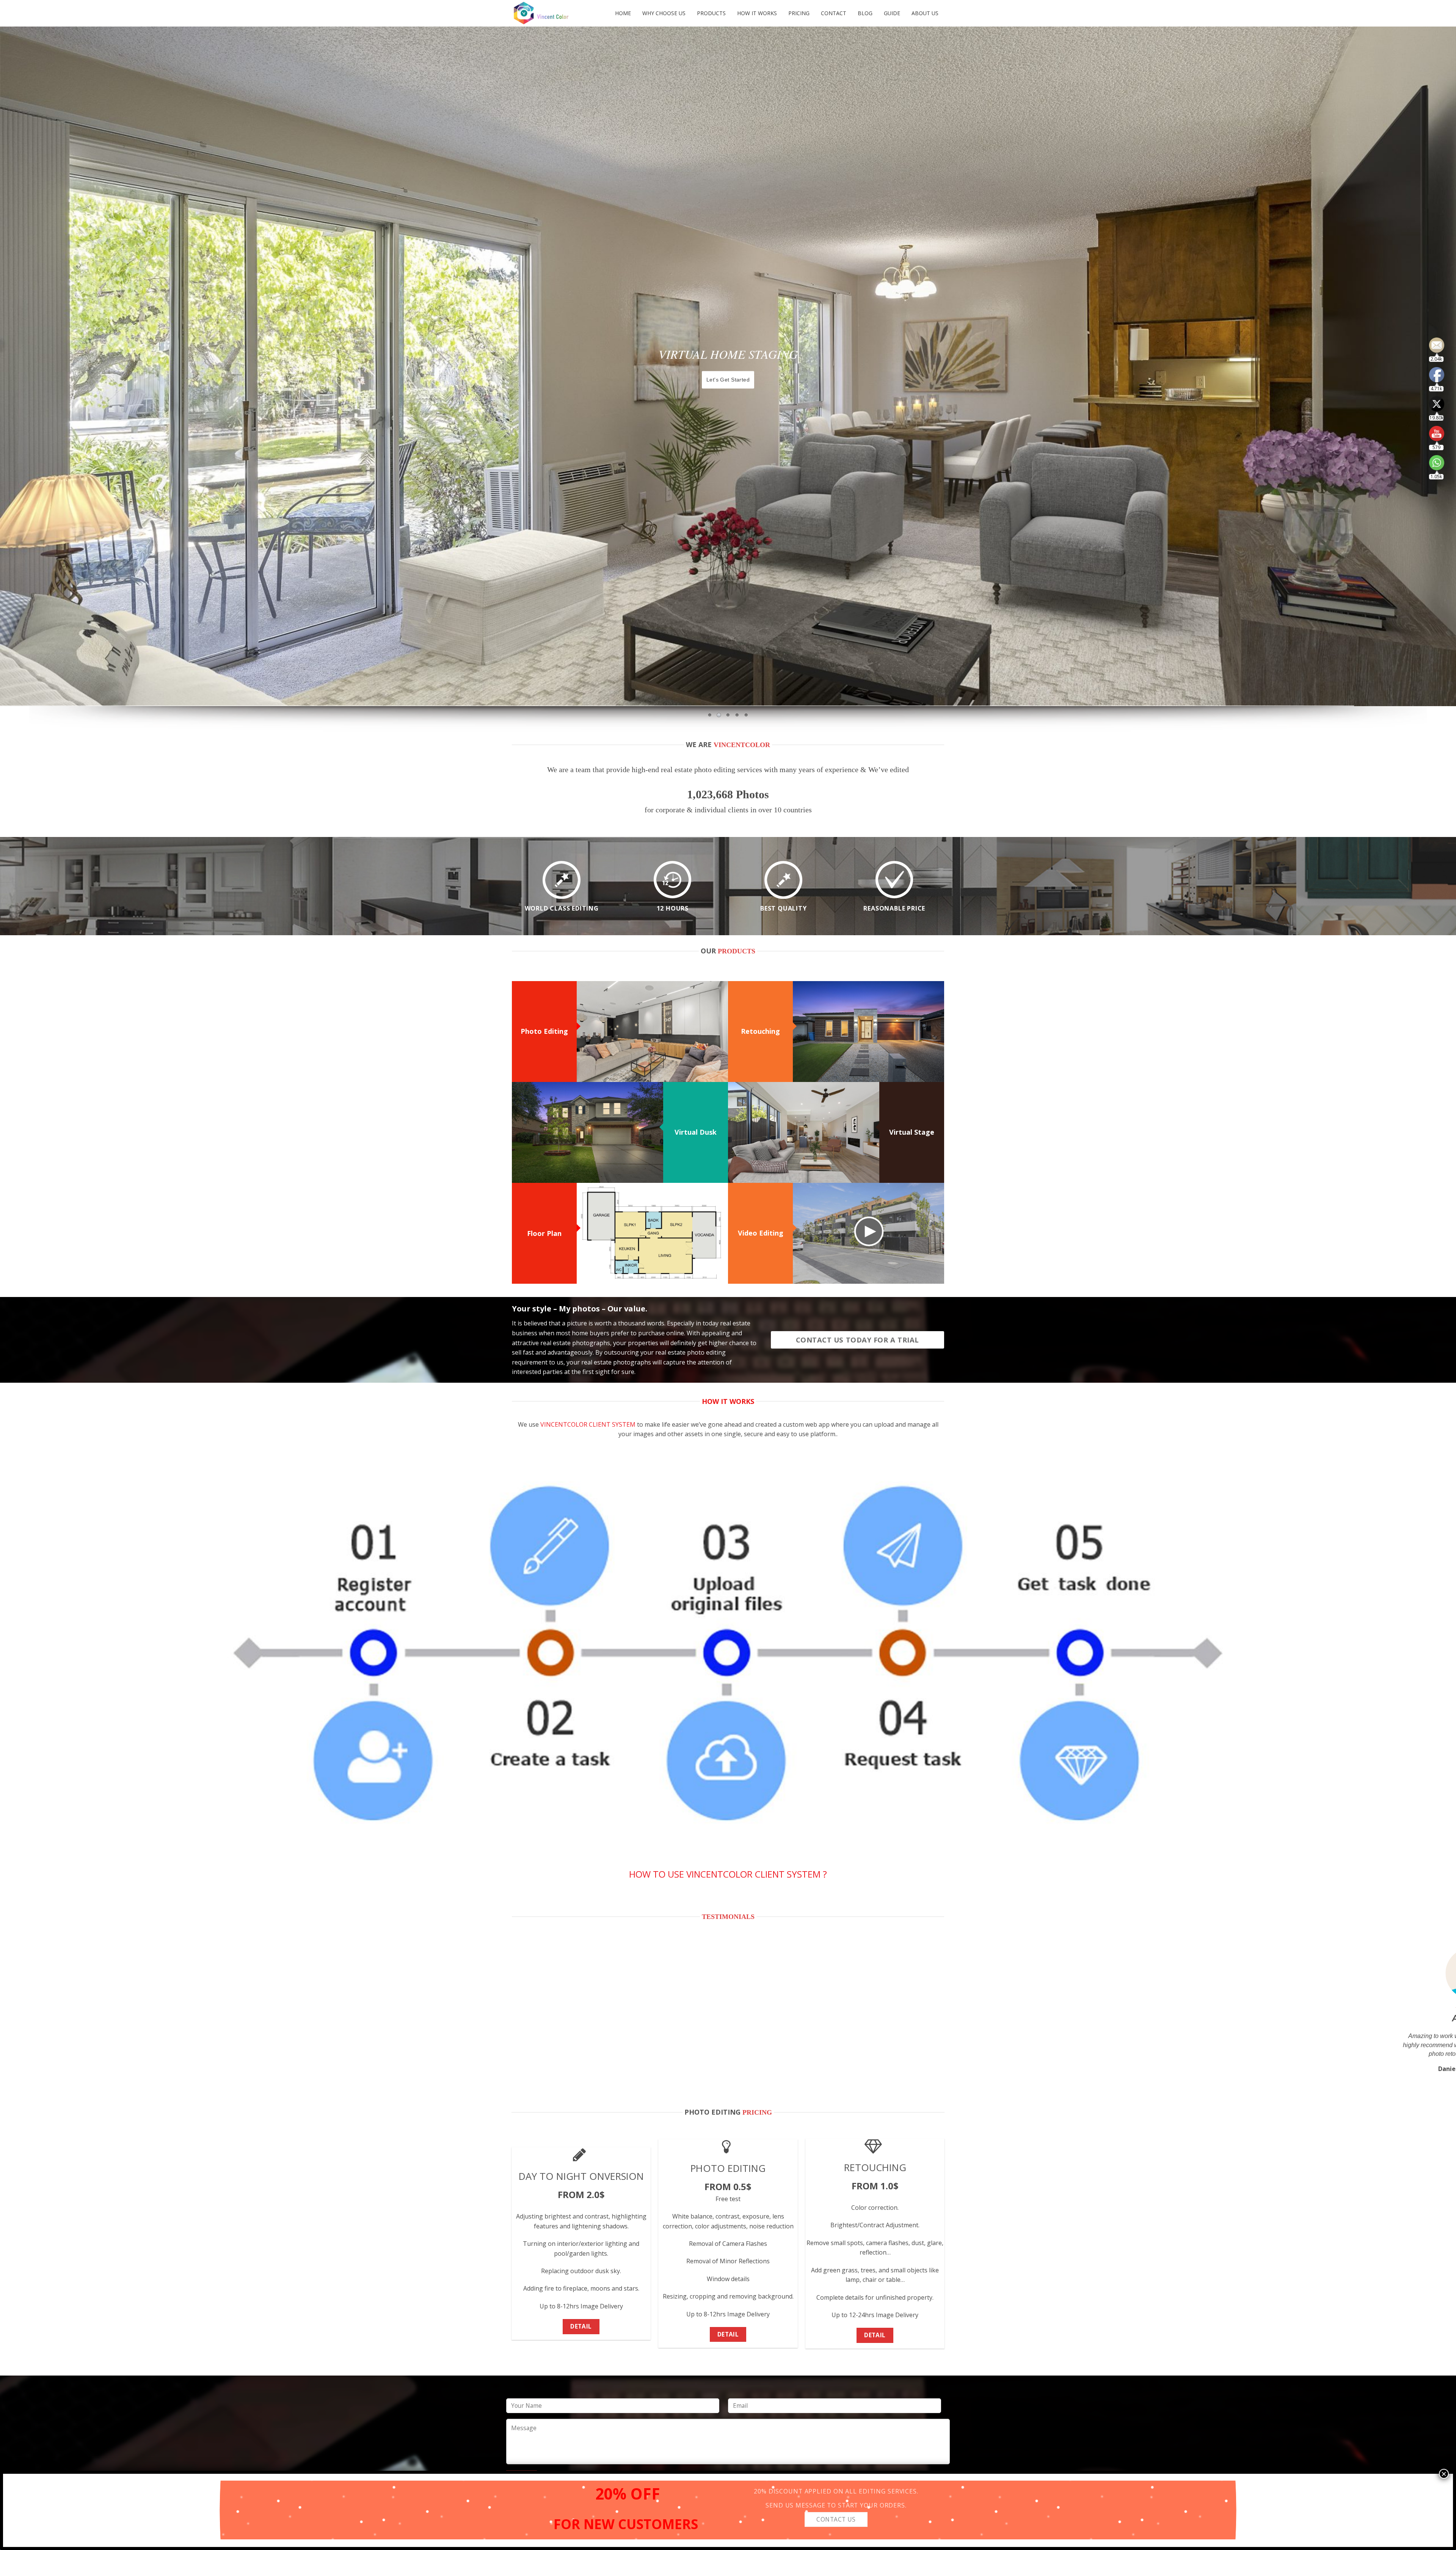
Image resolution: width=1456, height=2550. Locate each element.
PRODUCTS (711, 13)
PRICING (799, 13)
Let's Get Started (728, 380)
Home (623, 13)
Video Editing (761, 1233)
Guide (892, 13)
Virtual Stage (912, 1132)
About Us (925, 13)
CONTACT (834, 13)
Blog (865, 13)
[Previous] (39, 2016)
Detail (581, 2326)
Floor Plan (544, 1233)
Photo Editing (544, 1031)
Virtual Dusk (696, 1132)
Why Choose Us (664, 13)
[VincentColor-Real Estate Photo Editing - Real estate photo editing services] (548, 13)
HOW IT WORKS (757, 13)
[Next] (1417, 2016)
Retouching (760, 1031)
